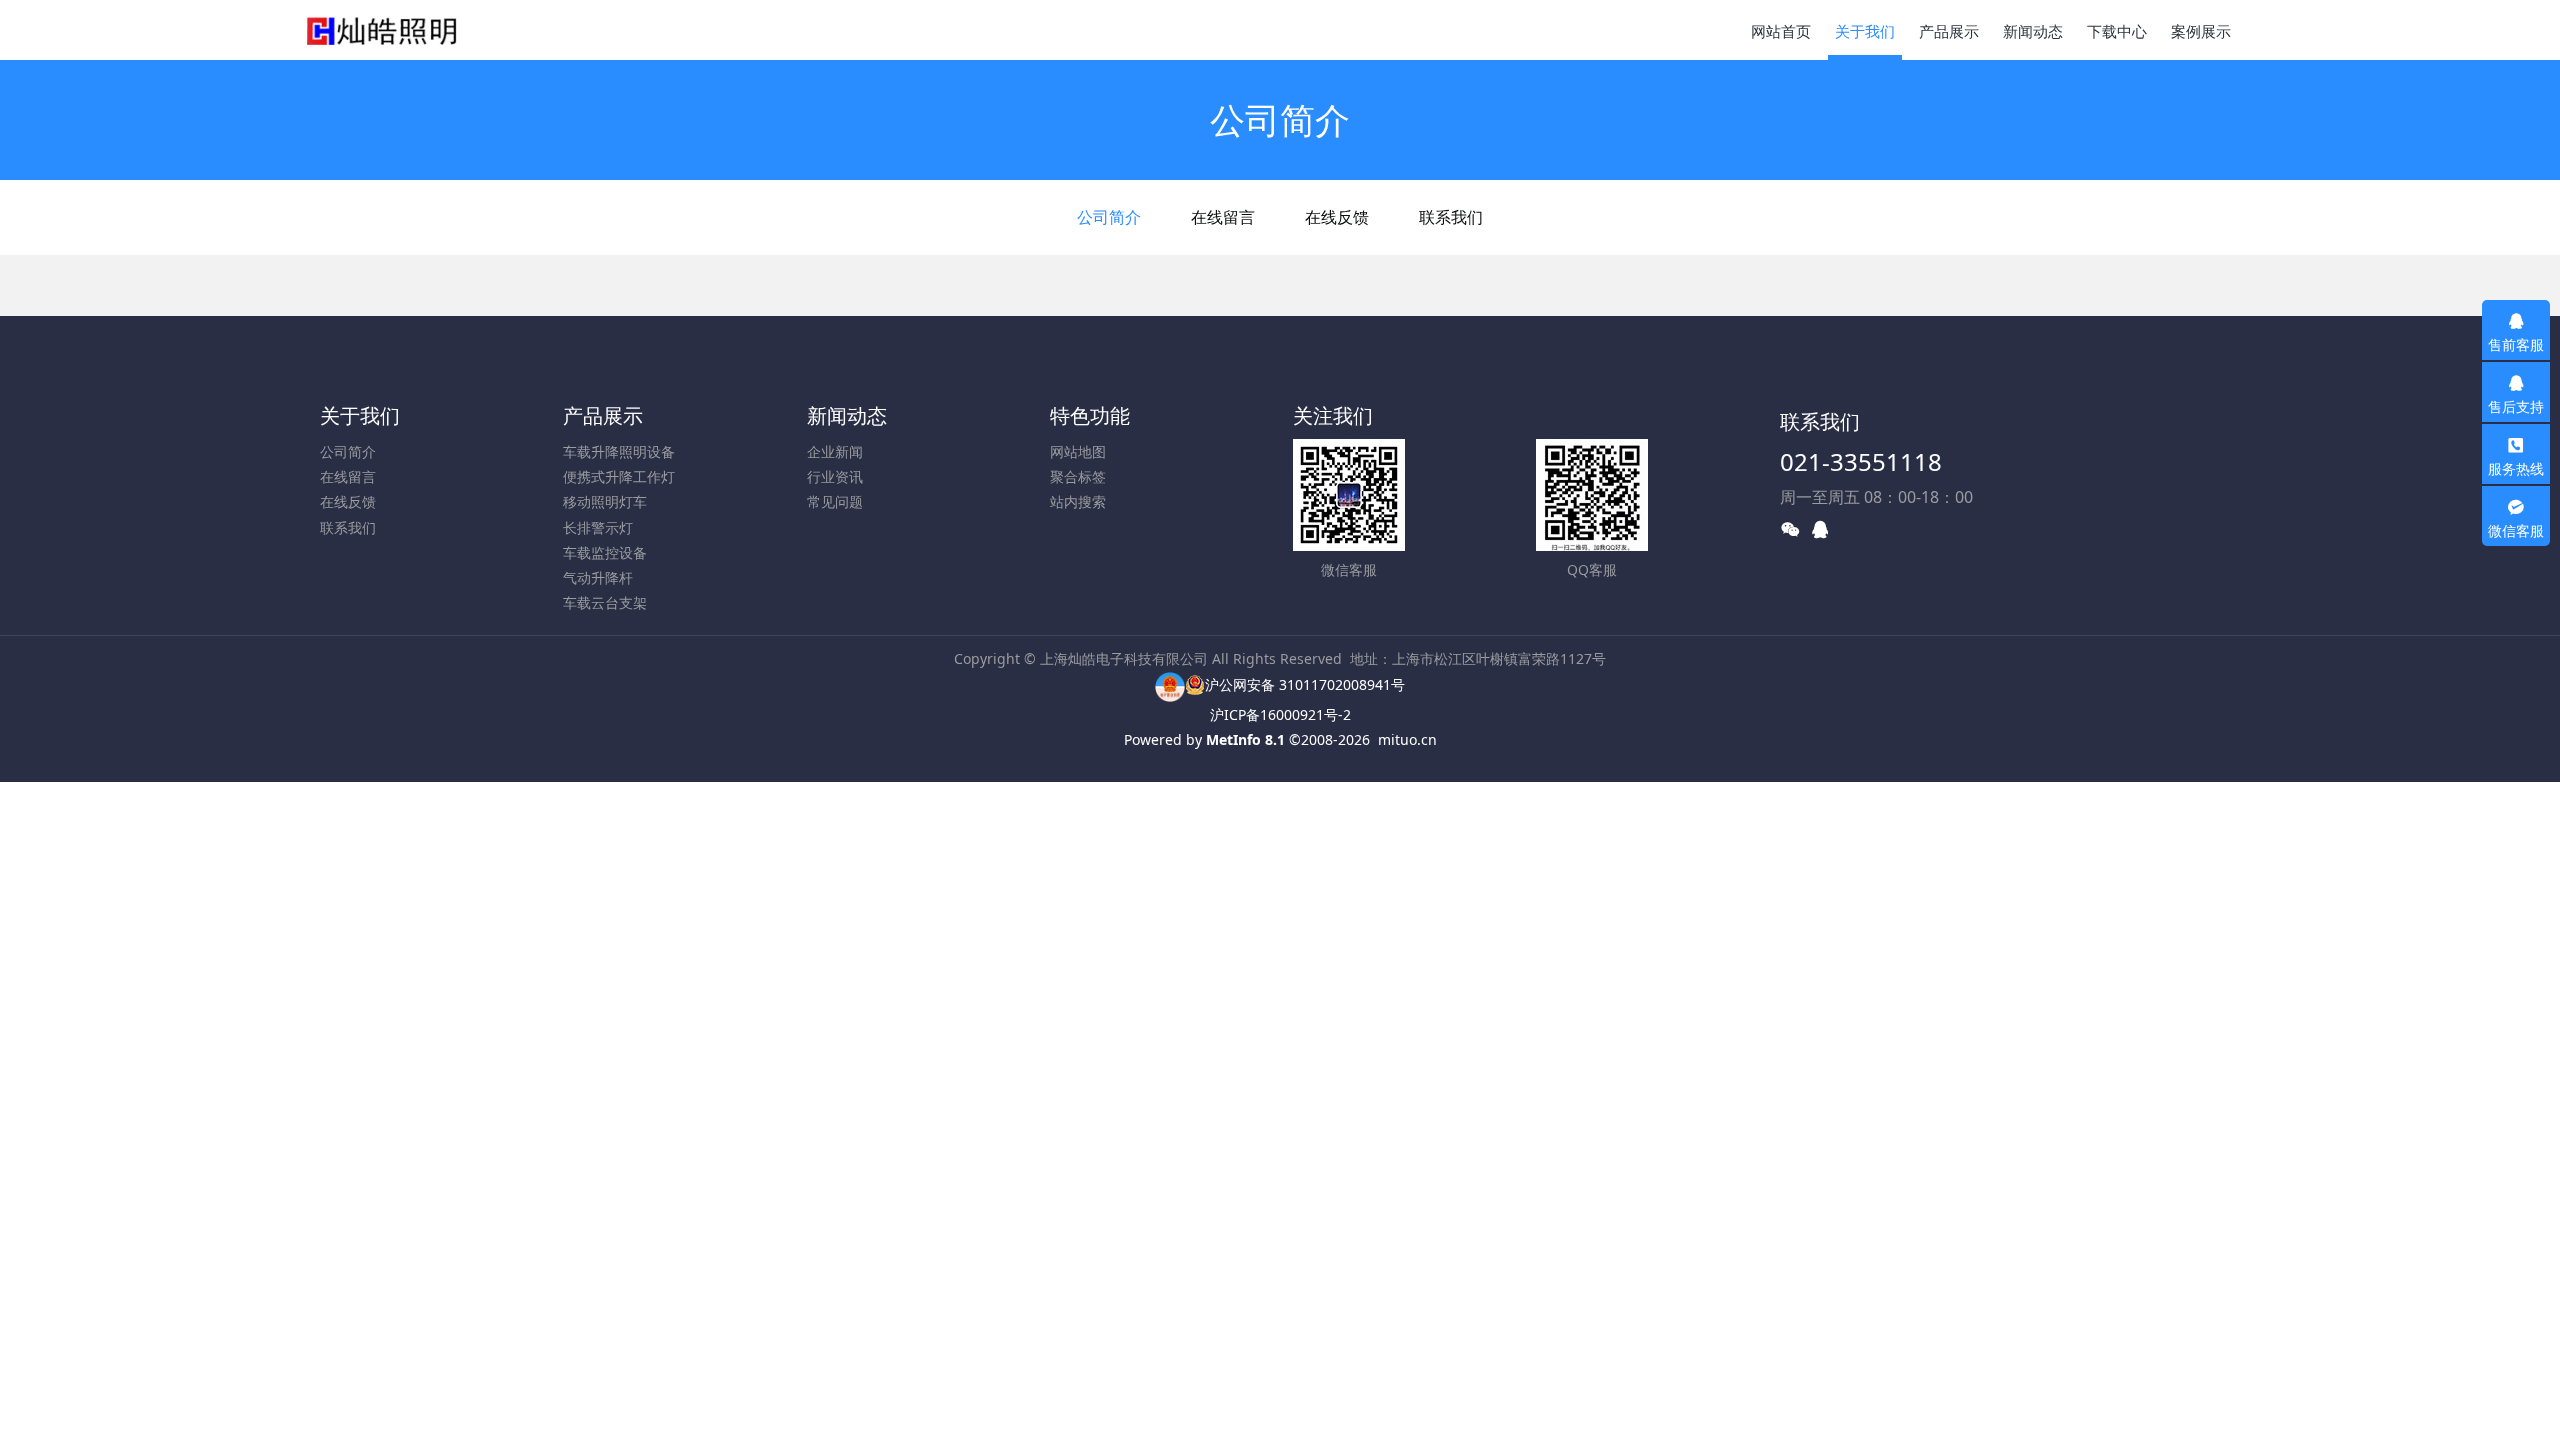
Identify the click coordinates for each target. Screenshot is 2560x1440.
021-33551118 (1861, 461)
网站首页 (1781, 31)
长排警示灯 (598, 527)
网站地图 (1078, 451)
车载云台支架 (605, 602)
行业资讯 (835, 476)
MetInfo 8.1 (1245, 739)
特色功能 (1090, 415)
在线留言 (1223, 217)
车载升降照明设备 (619, 451)
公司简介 (1109, 217)
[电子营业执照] (1170, 684)
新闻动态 (847, 415)
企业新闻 (835, 451)
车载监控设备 (605, 552)
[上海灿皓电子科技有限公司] (382, 30)
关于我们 (360, 415)
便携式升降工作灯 (619, 476)
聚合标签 (1078, 476)
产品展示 (603, 415)
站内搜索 (1078, 501)
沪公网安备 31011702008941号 (1305, 684)
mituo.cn (1407, 739)
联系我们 (1451, 217)
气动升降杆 (598, 577)
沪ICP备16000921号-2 (1280, 714)
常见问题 (835, 501)
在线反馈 (1337, 217)
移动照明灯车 (605, 501)
